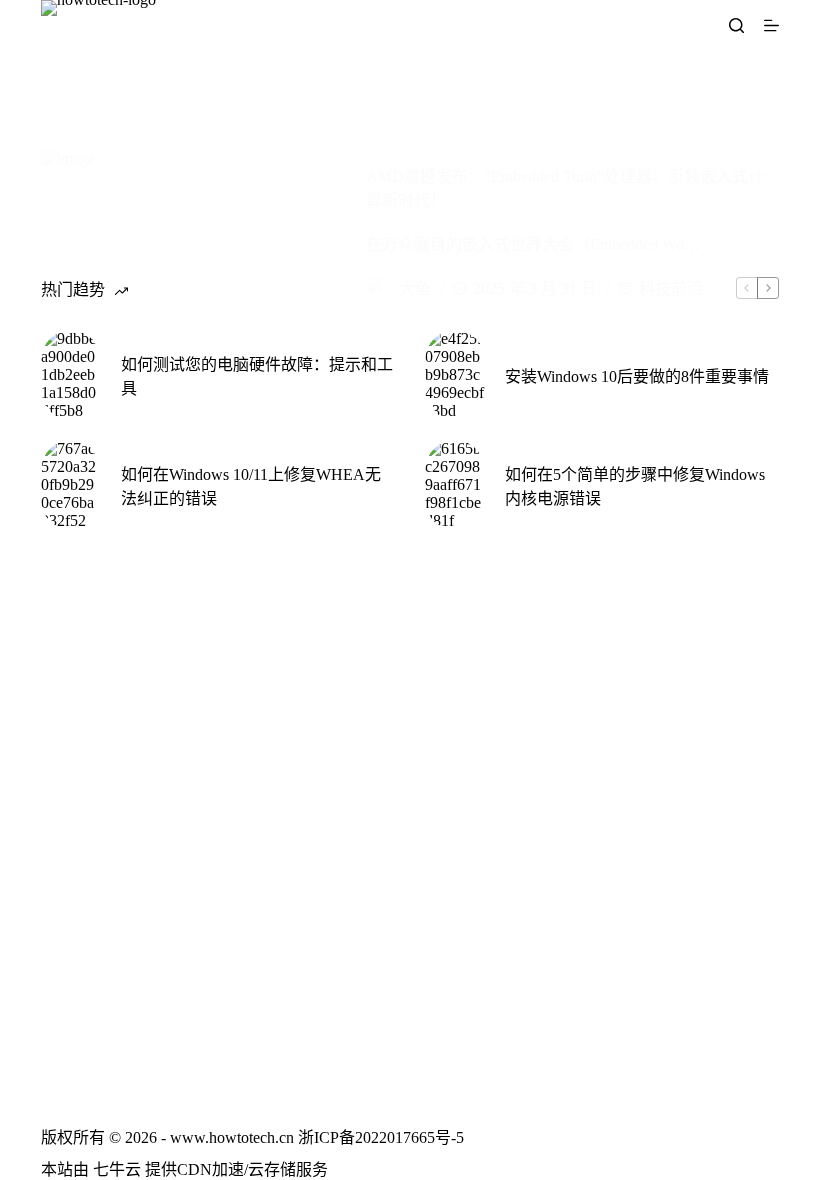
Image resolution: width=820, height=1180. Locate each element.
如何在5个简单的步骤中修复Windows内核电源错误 (635, 486)
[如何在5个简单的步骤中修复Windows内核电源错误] (455, 485)
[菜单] (771, 25)
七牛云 (117, 1169)
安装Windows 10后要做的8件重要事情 (637, 376)
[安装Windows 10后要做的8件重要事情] (455, 375)
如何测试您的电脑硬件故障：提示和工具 (257, 376)
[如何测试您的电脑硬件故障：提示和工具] (71, 375)
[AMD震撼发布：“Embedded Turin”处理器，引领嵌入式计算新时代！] (188, 233)
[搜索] (736, 25)
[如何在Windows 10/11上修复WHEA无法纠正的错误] (71, 485)
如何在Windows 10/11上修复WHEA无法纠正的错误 (251, 486)
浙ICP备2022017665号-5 (381, 1137)
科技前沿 (671, 288)
